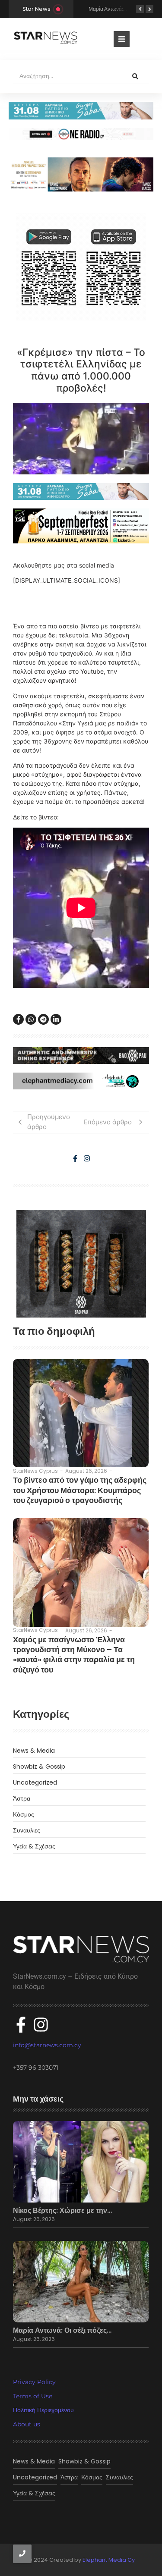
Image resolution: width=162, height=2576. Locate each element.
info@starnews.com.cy (47, 2045)
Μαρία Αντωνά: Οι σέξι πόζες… (62, 2331)
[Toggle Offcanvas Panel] (122, 39)
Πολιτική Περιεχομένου (43, 2410)
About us (27, 2424)
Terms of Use (33, 2396)
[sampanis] (81, 491)
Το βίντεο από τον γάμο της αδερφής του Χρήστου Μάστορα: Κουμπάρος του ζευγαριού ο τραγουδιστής (80, 1490)
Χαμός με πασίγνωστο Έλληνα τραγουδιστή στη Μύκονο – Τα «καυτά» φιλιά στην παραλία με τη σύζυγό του (74, 1655)
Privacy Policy (34, 2382)
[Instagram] (87, 1158)
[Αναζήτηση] (135, 76)
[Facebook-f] (75, 1158)
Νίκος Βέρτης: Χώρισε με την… (62, 2211)
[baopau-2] (81, 1264)
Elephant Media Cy (109, 2560)
